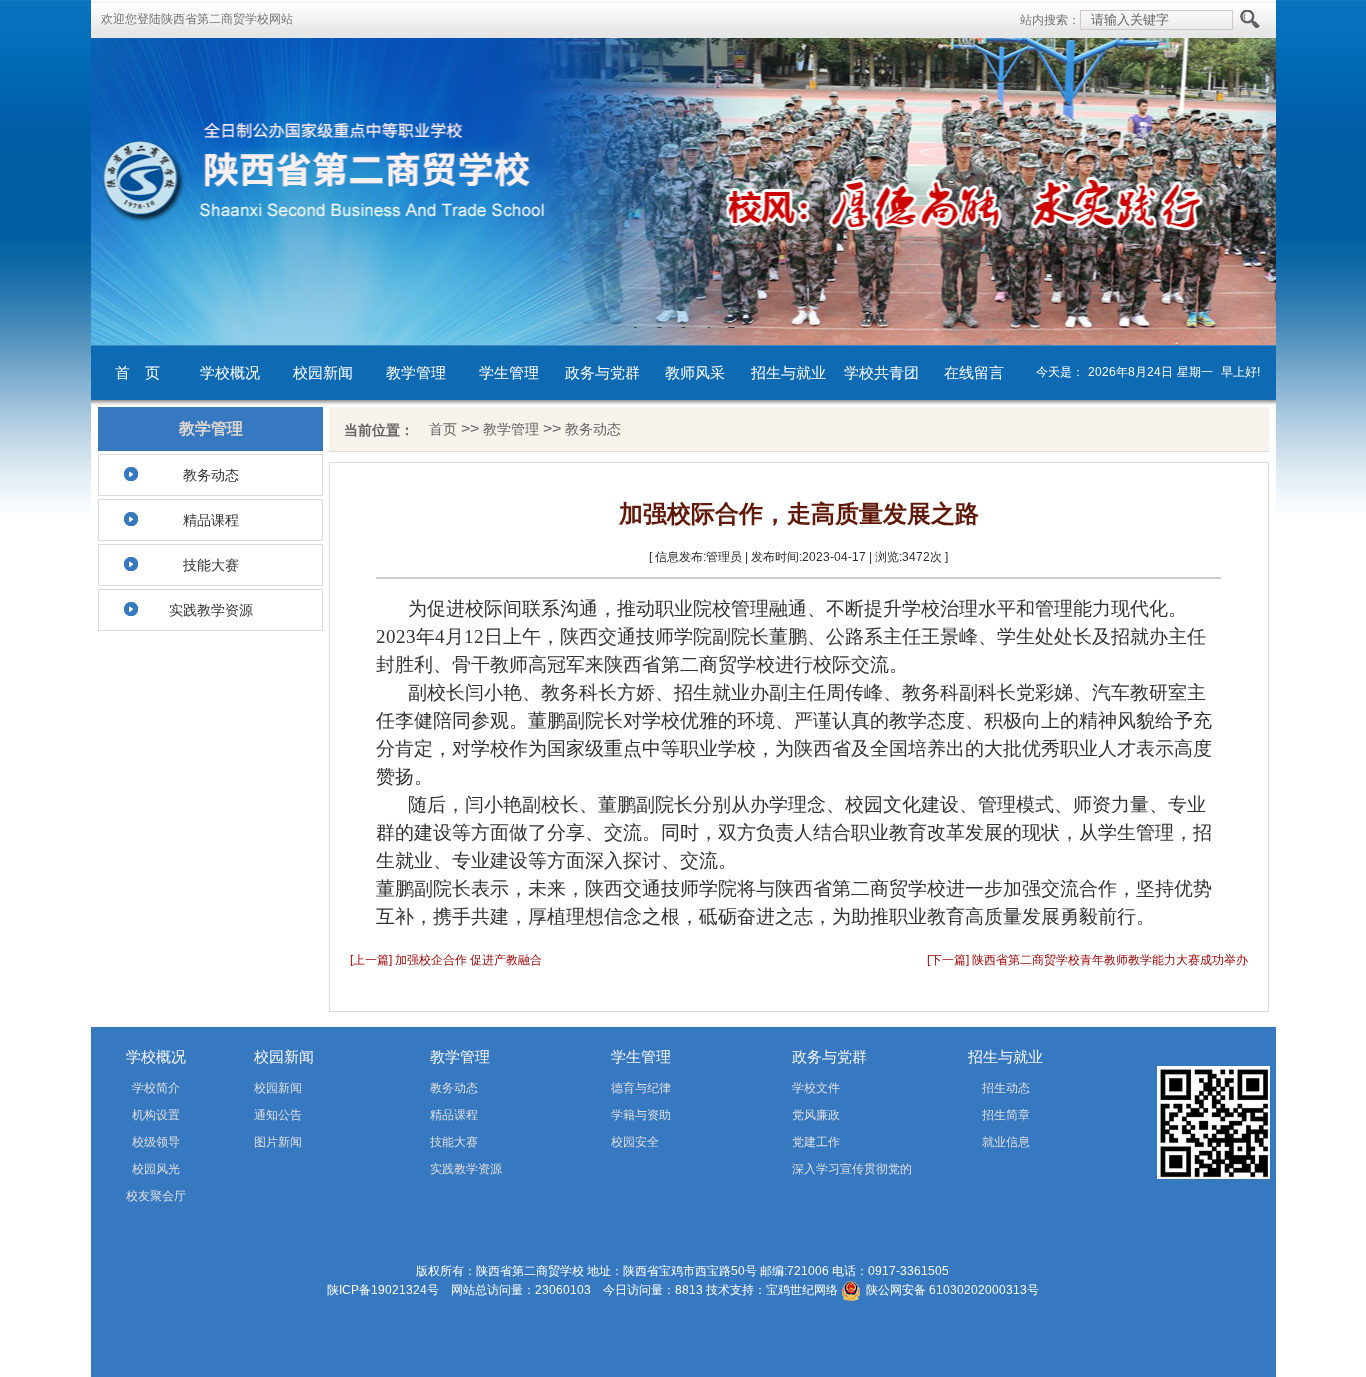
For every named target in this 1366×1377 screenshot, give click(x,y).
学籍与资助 (641, 1115)
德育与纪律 (641, 1088)
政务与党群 (602, 372)
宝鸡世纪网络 (802, 1290)
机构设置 (156, 1115)
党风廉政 (816, 1115)
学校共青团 (881, 372)
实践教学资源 (211, 610)
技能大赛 (211, 565)
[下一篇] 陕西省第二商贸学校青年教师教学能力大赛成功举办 (1087, 960)
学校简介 (156, 1088)
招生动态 (1006, 1088)
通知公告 (278, 1115)
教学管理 (416, 372)
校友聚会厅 (156, 1196)
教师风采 (695, 372)
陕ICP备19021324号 (383, 1290)
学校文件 (816, 1088)
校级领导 (156, 1142)
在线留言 (974, 372)
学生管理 (509, 372)
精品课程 (211, 520)
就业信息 (1006, 1142)
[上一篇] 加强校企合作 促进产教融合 (446, 960)
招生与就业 (788, 372)
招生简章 (1006, 1115)
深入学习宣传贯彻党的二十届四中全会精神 (823, 1172)
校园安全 (635, 1142)
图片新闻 (278, 1142)
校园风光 (156, 1169)
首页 (443, 429)
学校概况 (230, 372)
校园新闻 (323, 372)
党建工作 (816, 1142)
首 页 (137, 372)
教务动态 (211, 475)
